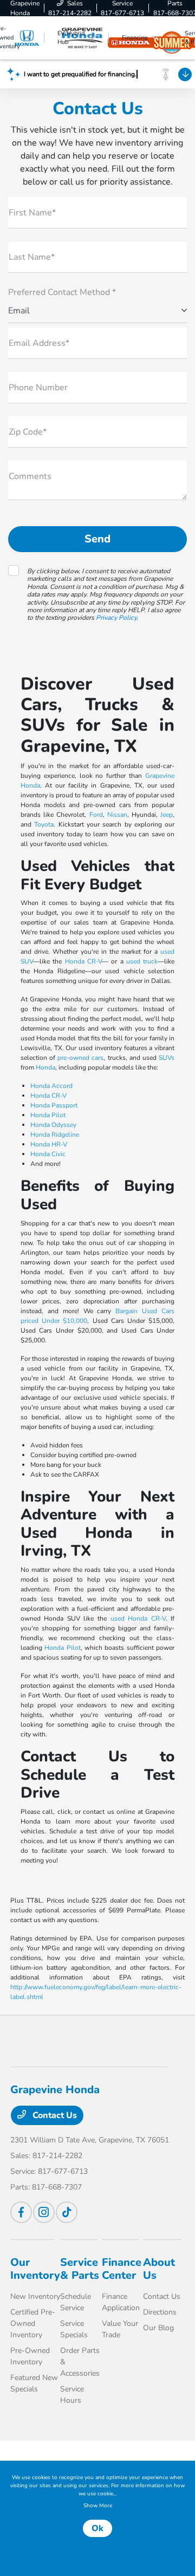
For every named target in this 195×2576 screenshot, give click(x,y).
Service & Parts (80, 2269)
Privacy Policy (116, 618)
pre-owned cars (80, 1058)
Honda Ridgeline (55, 1135)
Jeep (167, 815)
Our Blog (158, 2328)
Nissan (117, 815)
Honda (45, 1067)
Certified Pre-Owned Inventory (33, 2323)
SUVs (167, 1058)
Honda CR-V (83, 961)
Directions (160, 2312)
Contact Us (54, 2115)
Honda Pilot (48, 1115)
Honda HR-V (49, 1144)
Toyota (44, 824)
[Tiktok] (67, 2212)
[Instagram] (44, 2212)
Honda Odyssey (53, 1125)
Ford (96, 815)
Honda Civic (48, 1154)
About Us (159, 2269)
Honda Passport (54, 1105)
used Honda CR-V (138, 1618)
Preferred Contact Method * (62, 292)
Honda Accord (51, 1086)
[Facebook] (21, 2212)
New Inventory (35, 2296)
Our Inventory (35, 2269)
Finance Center (122, 2269)
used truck (142, 961)
